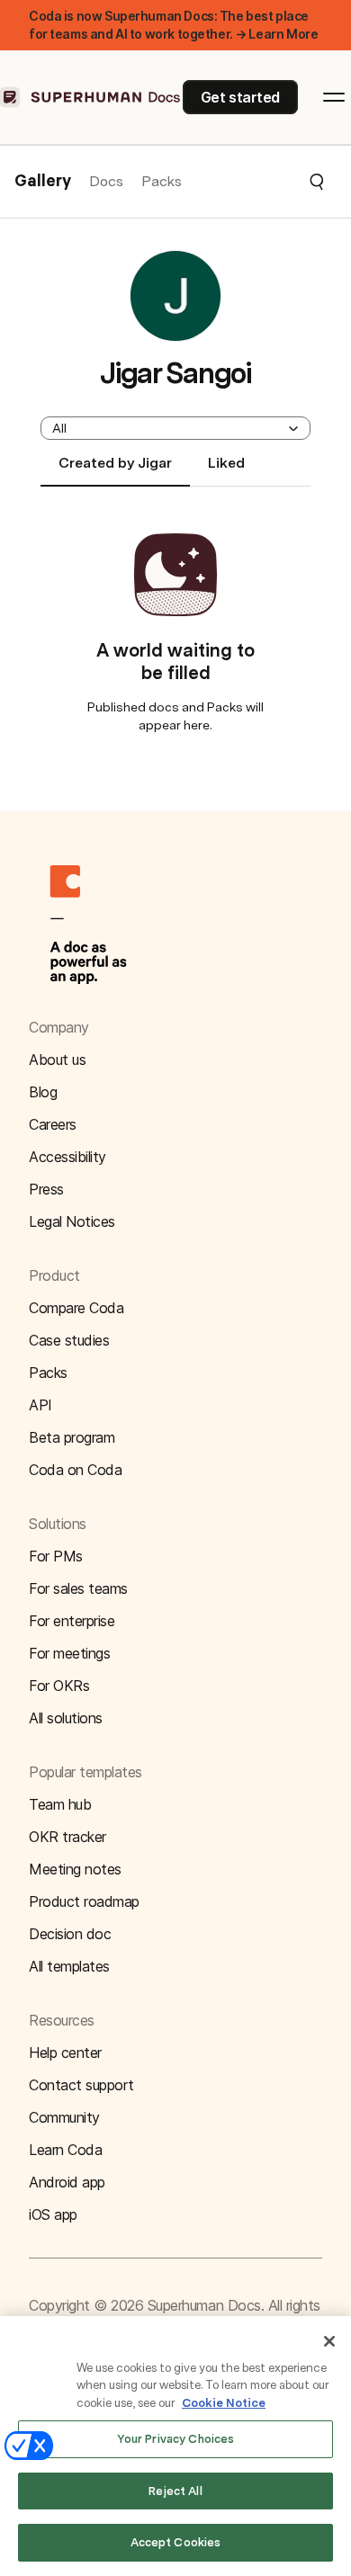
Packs (162, 181)
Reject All (175, 2491)
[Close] (329, 2341)
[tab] (115, 470)
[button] (254, 182)
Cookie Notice (224, 2403)
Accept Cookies (176, 2542)
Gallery (43, 182)
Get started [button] (240, 97)
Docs (106, 181)
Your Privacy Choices (176, 2439)
